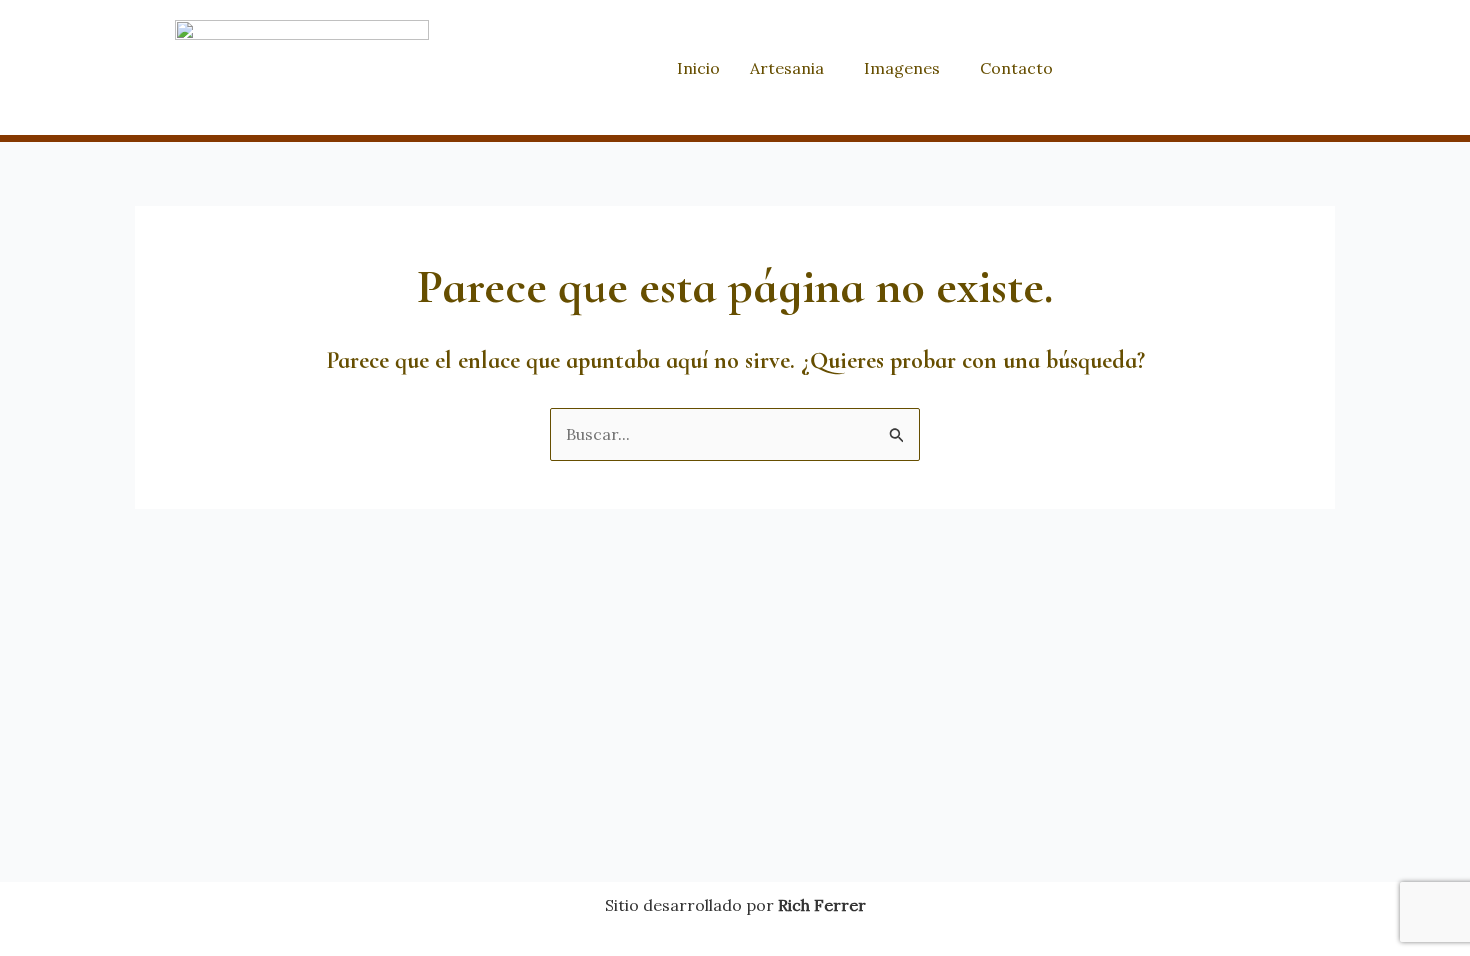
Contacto (1016, 68)
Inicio (698, 68)
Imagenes (902, 68)
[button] (792, 68)
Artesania (787, 68)
